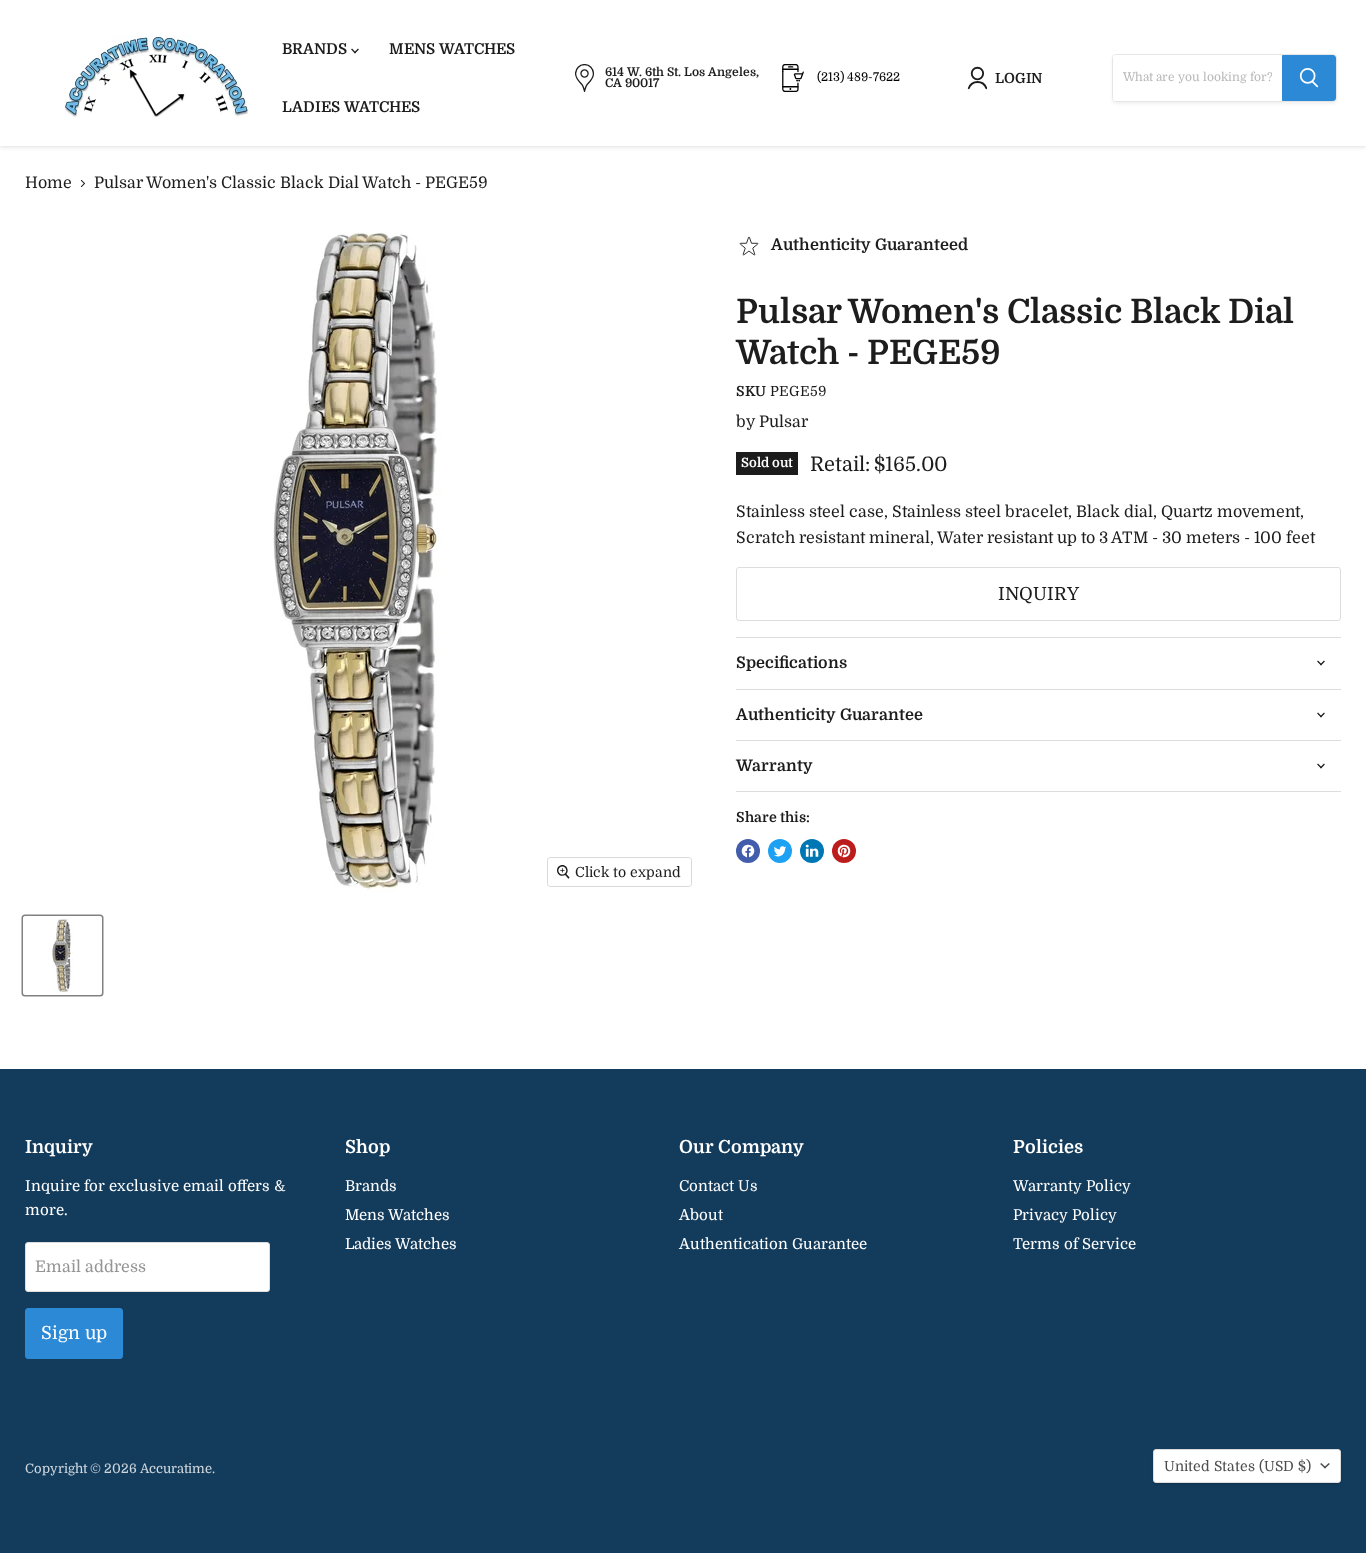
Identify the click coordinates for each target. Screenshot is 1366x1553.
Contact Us (718, 1186)
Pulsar (783, 422)
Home (48, 183)
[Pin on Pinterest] (844, 851)
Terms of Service (1074, 1244)
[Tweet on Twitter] (780, 851)
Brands (316, 49)
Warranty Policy (1072, 1186)
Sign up (74, 1333)
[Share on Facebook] (748, 851)
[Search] (1309, 78)
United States (1237, 1466)
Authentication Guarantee (773, 1244)
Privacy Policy (1065, 1215)
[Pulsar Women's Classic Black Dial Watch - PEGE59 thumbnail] (62, 955)
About (701, 1215)
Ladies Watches (351, 107)
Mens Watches (452, 49)
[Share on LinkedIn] (812, 851)
